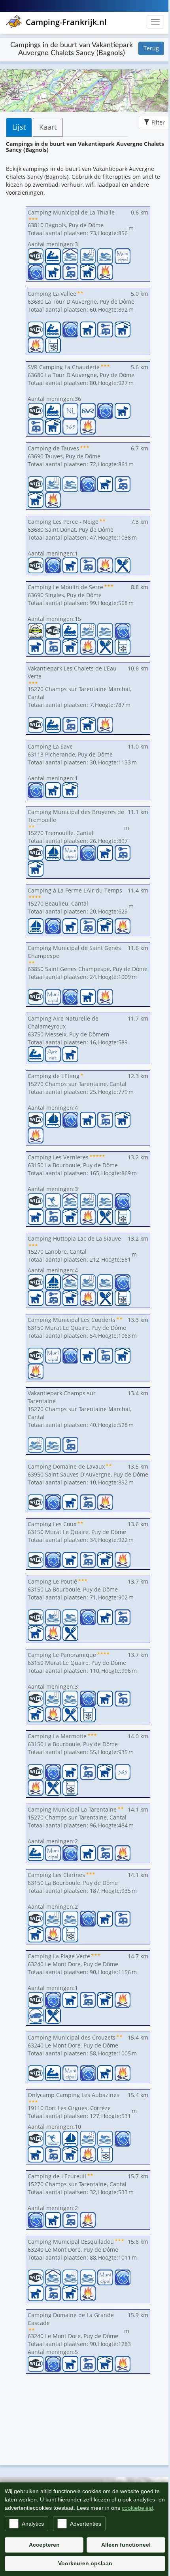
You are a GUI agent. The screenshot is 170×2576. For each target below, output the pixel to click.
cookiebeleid (137, 2508)
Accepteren (44, 2545)
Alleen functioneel (126, 2545)
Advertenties (86, 2524)
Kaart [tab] (48, 127)
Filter (158, 122)
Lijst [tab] (19, 127)
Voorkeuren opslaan (85, 2563)
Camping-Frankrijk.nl (66, 22)
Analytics (33, 2524)
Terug (151, 48)
